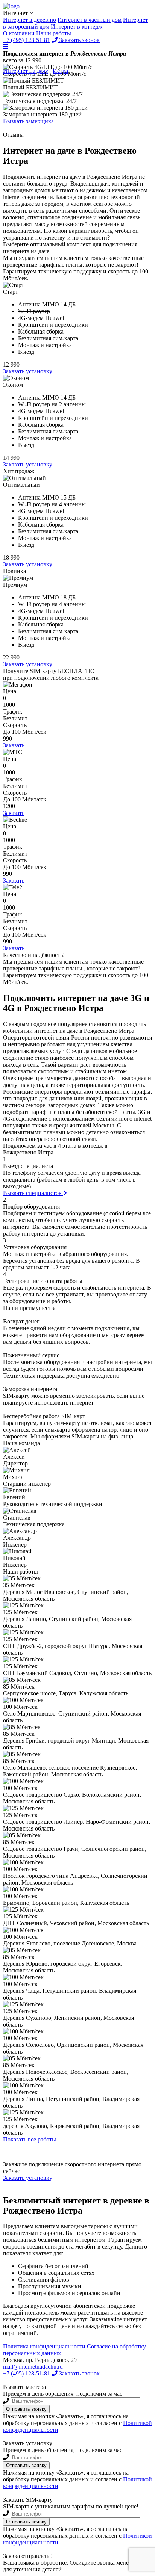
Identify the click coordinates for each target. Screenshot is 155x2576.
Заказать (14, 745)
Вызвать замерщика (28, 121)
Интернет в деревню (30, 20)
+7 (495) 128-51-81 (27, 2373)
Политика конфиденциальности (45, 2346)
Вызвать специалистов (33, 1193)
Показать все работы (30, 2139)
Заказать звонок (79, 2373)
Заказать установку (28, 371)
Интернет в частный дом (90, 20)
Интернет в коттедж (77, 26)
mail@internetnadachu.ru (33, 2367)
